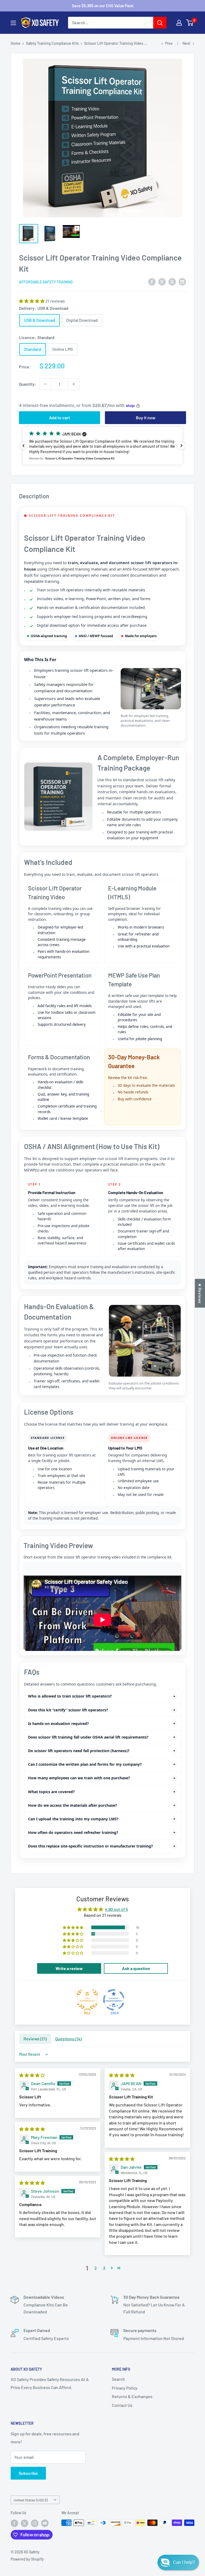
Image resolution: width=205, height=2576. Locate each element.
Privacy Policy (125, 2388)
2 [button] (96, 2268)
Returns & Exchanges (132, 2396)
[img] (32, 2075)
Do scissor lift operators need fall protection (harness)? (79, 1751)
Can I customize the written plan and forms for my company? (85, 1764)
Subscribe (28, 2473)
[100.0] (114, 2000)
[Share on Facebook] (152, 281)
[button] (32, 301)
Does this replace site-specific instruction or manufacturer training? (90, 1846)
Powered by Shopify (27, 2559)
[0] (190, 23)
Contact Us (122, 2405)
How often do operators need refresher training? (73, 1832)
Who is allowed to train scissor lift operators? (70, 1696)
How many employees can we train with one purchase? (79, 1778)
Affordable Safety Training (46, 282)
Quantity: (28, 384)
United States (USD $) (31, 2500)
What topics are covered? (51, 1792)
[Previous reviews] (23, 446)
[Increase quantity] (74, 384)
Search (118, 2379)
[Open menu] (13, 23)
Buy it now (146, 418)
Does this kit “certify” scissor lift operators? (68, 1710)
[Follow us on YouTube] (45, 2523)
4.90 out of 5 (116, 1909)
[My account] (179, 23)
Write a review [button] (69, 1968)
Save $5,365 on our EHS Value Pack (103, 6)
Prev (169, 43)
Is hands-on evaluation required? (58, 1724)
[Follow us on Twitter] (25, 2523)
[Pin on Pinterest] (162, 281)
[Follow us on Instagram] (35, 2523)
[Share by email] (182, 281)
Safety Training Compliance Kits (52, 43)
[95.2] (87, 2000)
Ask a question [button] (136, 1968)
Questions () (68, 2039)
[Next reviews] (182, 446)
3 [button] (104, 2268)
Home (16, 43)
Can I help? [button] (184, 2562)
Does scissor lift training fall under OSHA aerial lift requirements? (88, 1737)
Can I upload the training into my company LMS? (73, 1819)
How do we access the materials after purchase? (72, 1805)
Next (186, 43)
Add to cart (60, 418)
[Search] (160, 23)
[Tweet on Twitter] (172, 281)
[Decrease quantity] (45, 384)
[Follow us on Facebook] (14, 2523)
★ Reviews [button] (200, 1293)
